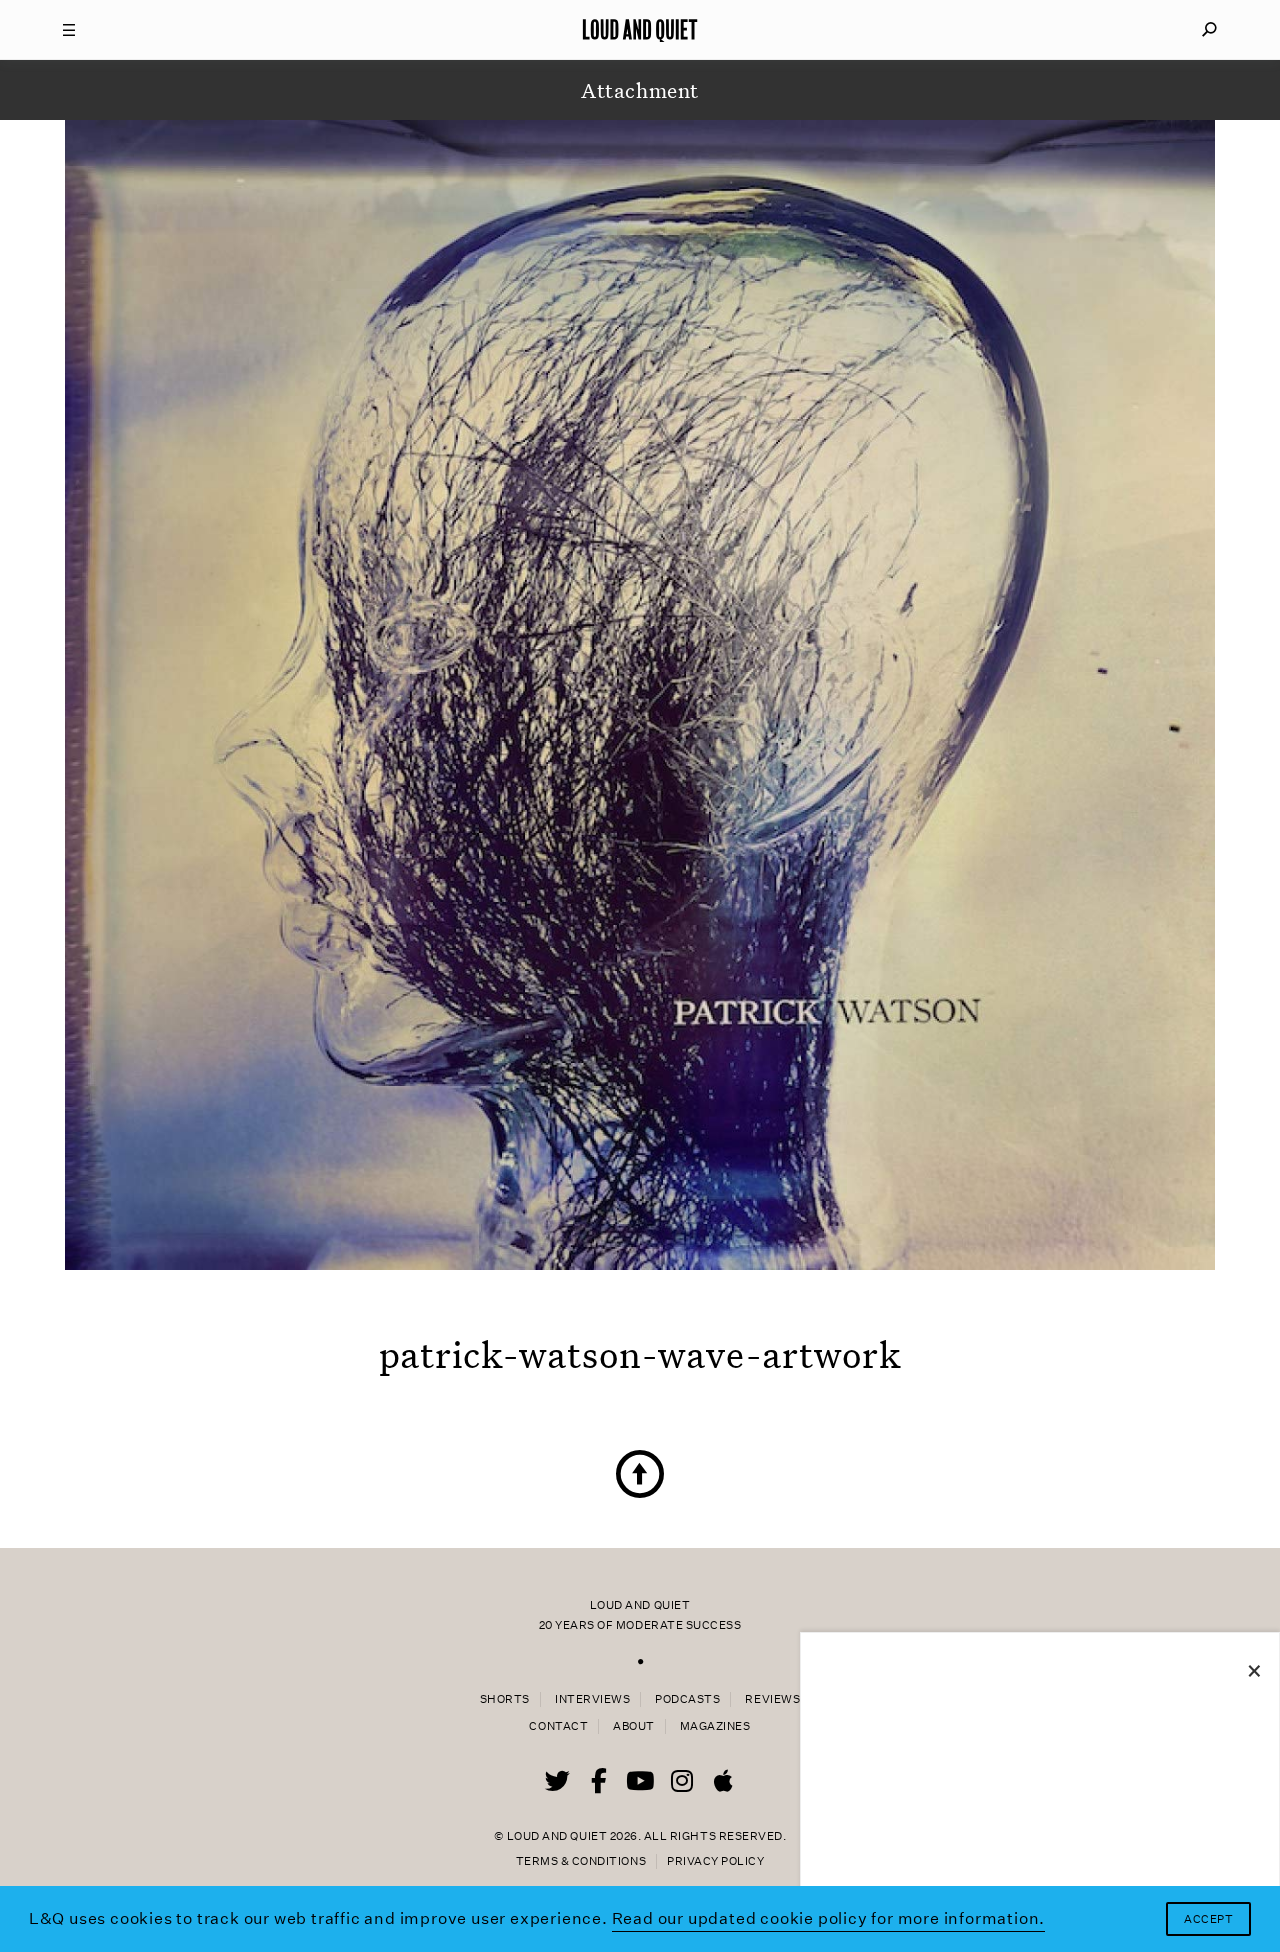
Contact (558, 1726)
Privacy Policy (715, 1861)
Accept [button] (1208, 1919)
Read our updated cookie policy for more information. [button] (829, 1918)
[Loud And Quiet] (640, 30)
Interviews (592, 1699)
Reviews (772, 1699)
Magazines (715, 1726)
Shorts (505, 1699)
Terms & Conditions (581, 1861)
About (634, 1726)
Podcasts (687, 1699)
